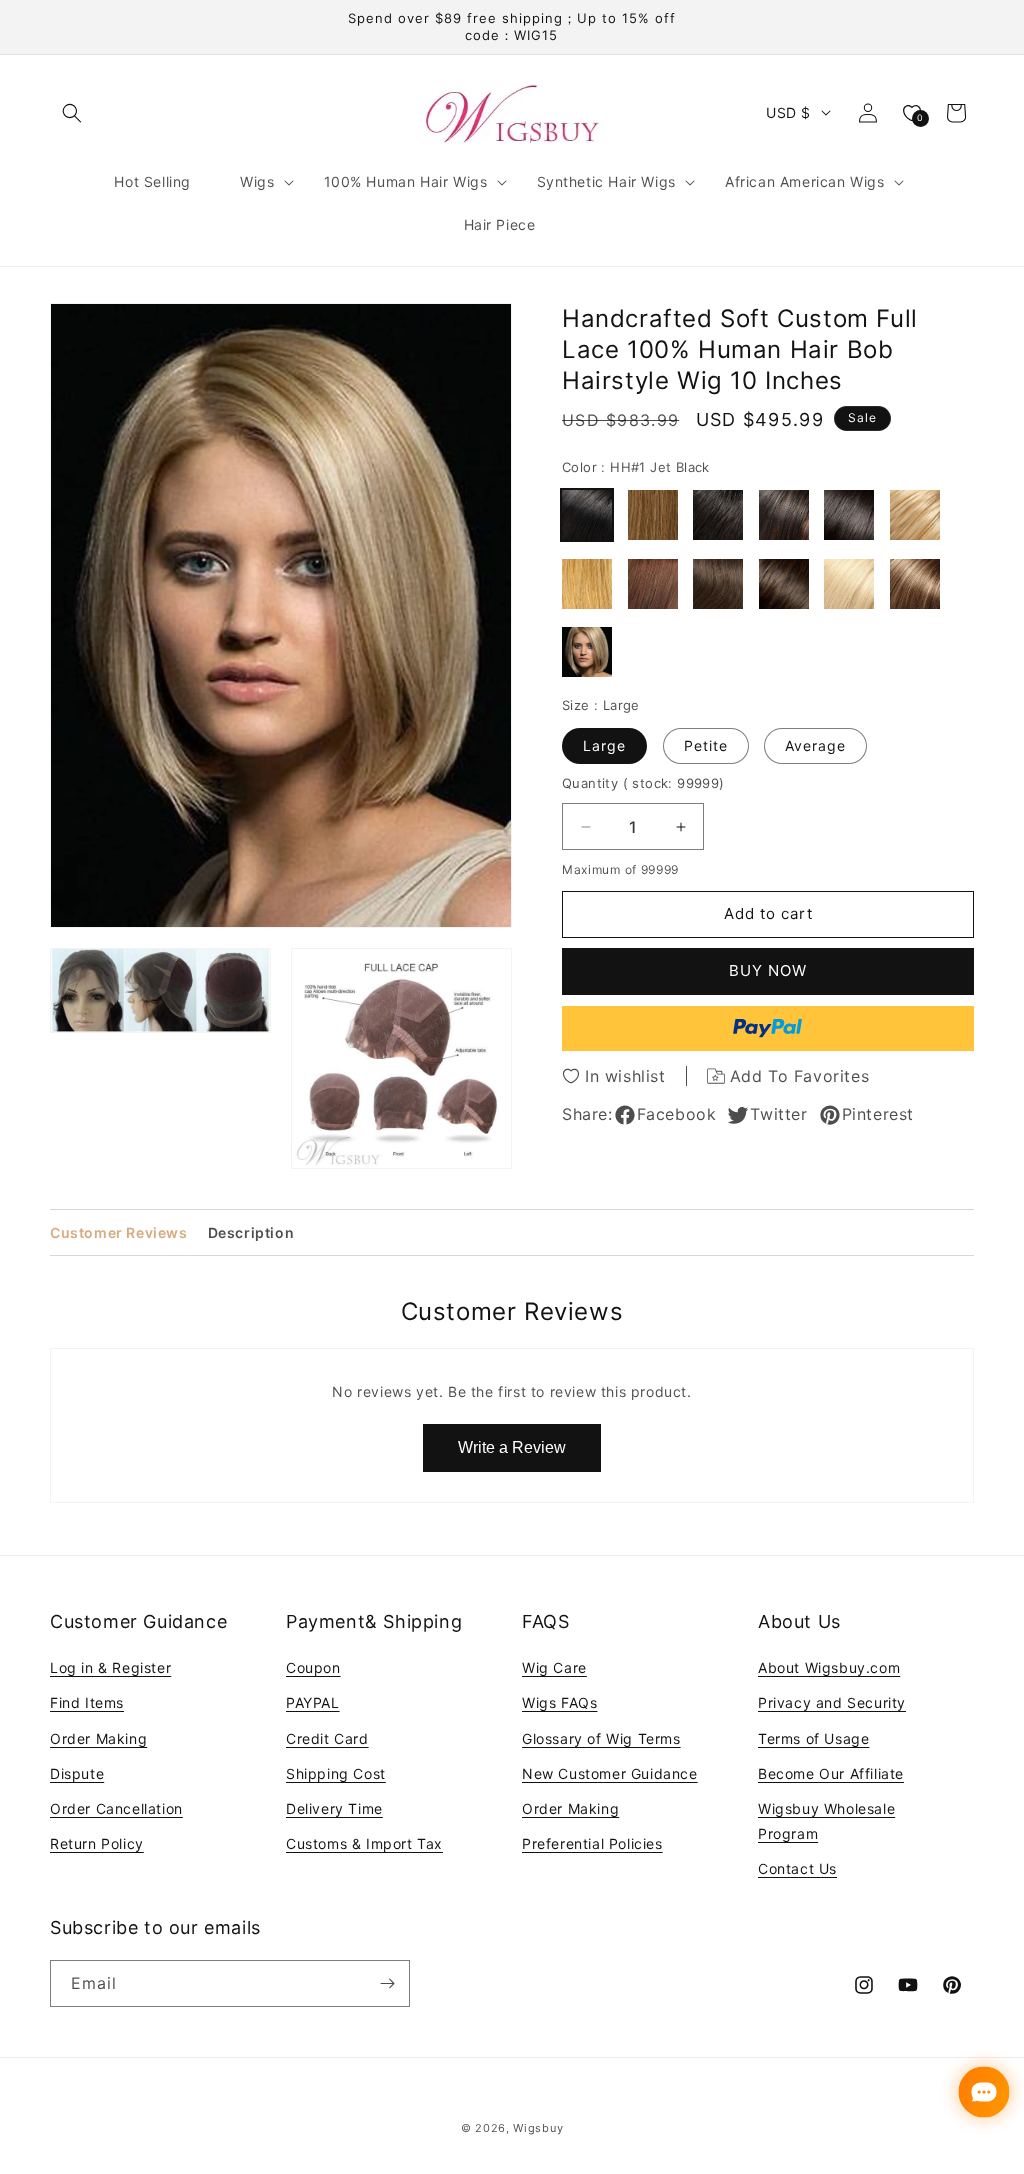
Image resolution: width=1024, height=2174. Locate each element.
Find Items (87, 1702)
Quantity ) (643, 783)
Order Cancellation (116, 1808)
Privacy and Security (832, 1702)
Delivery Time (334, 1808)
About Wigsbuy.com (829, 1667)
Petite (706, 745)
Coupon (313, 1667)
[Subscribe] (387, 1983)
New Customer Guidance (610, 1773)
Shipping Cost (336, 1773)
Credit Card (327, 1738)
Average (815, 745)
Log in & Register (110, 1667)
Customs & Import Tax (364, 1843)
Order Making (98, 1738)
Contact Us (797, 1868)
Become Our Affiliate (831, 1773)
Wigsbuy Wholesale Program (826, 1821)
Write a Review (512, 1447)
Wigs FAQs (559, 1702)
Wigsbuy (538, 2128)
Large (604, 745)
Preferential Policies (592, 1843)
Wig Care (554, 1667)
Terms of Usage (813, 1738)
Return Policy (97, 1843)
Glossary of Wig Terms (601, 1738)
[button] (72, 113)
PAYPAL (313, 1702)
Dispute (77, 1773)
